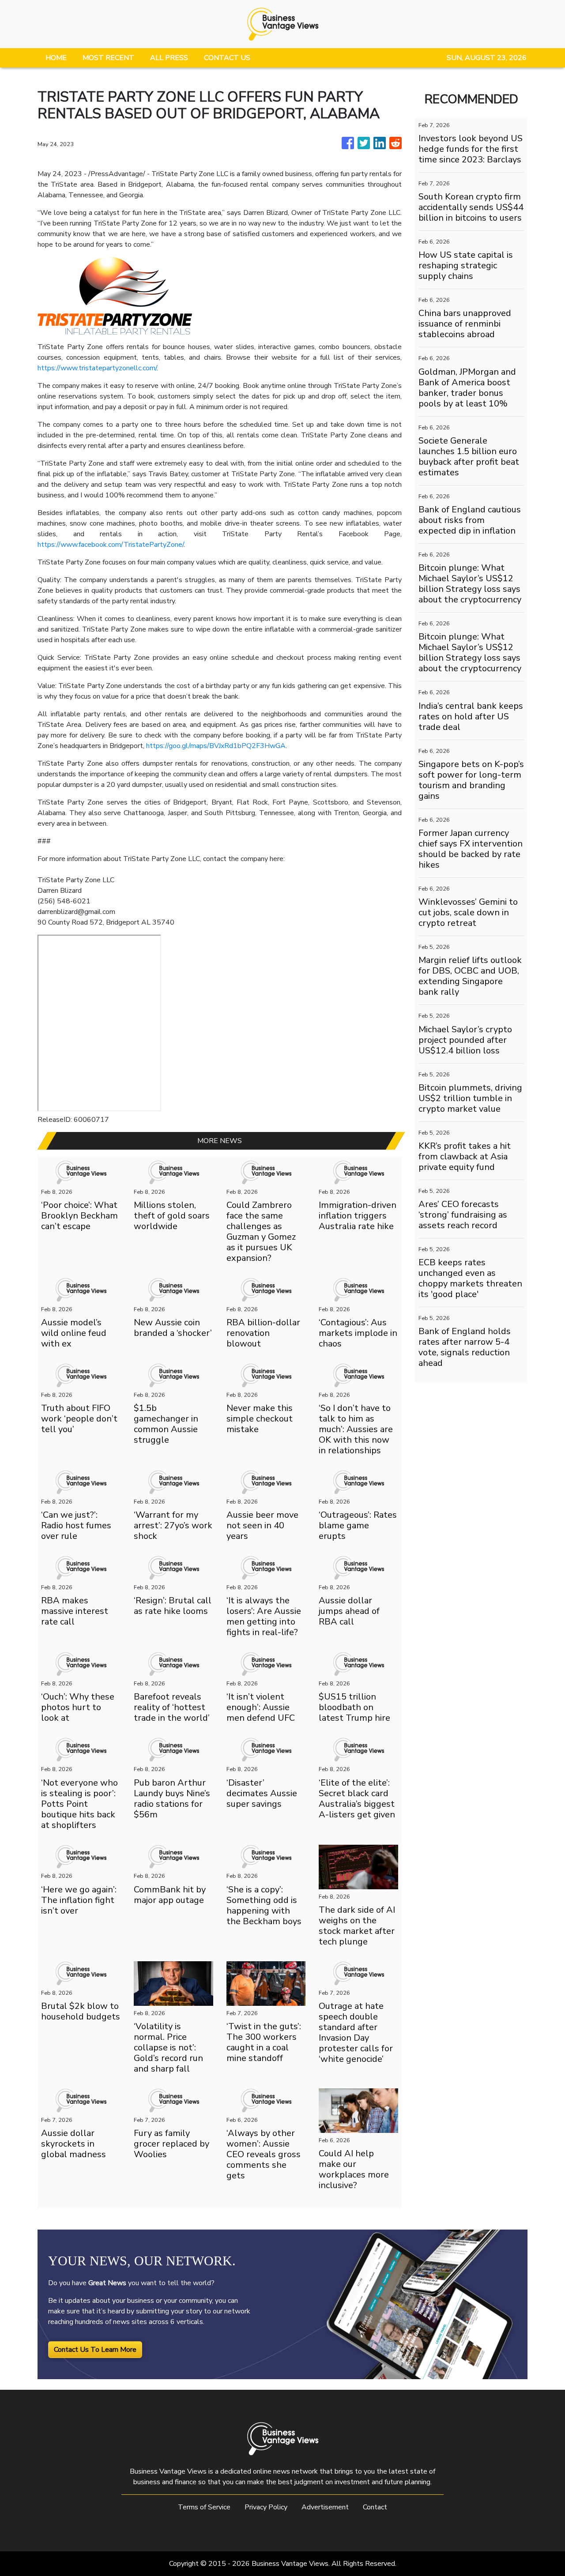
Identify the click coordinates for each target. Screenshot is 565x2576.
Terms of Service (204, 2507)
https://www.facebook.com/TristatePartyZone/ (111, 545)
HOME (56, 58)
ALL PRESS (169, 58)
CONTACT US (227, 58)
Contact (375, 2507)
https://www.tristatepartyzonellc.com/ (97, 368)
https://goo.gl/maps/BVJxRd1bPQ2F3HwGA (216, 746)
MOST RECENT (108, 58)
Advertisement (325, 2507)
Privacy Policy (266, 2507)
